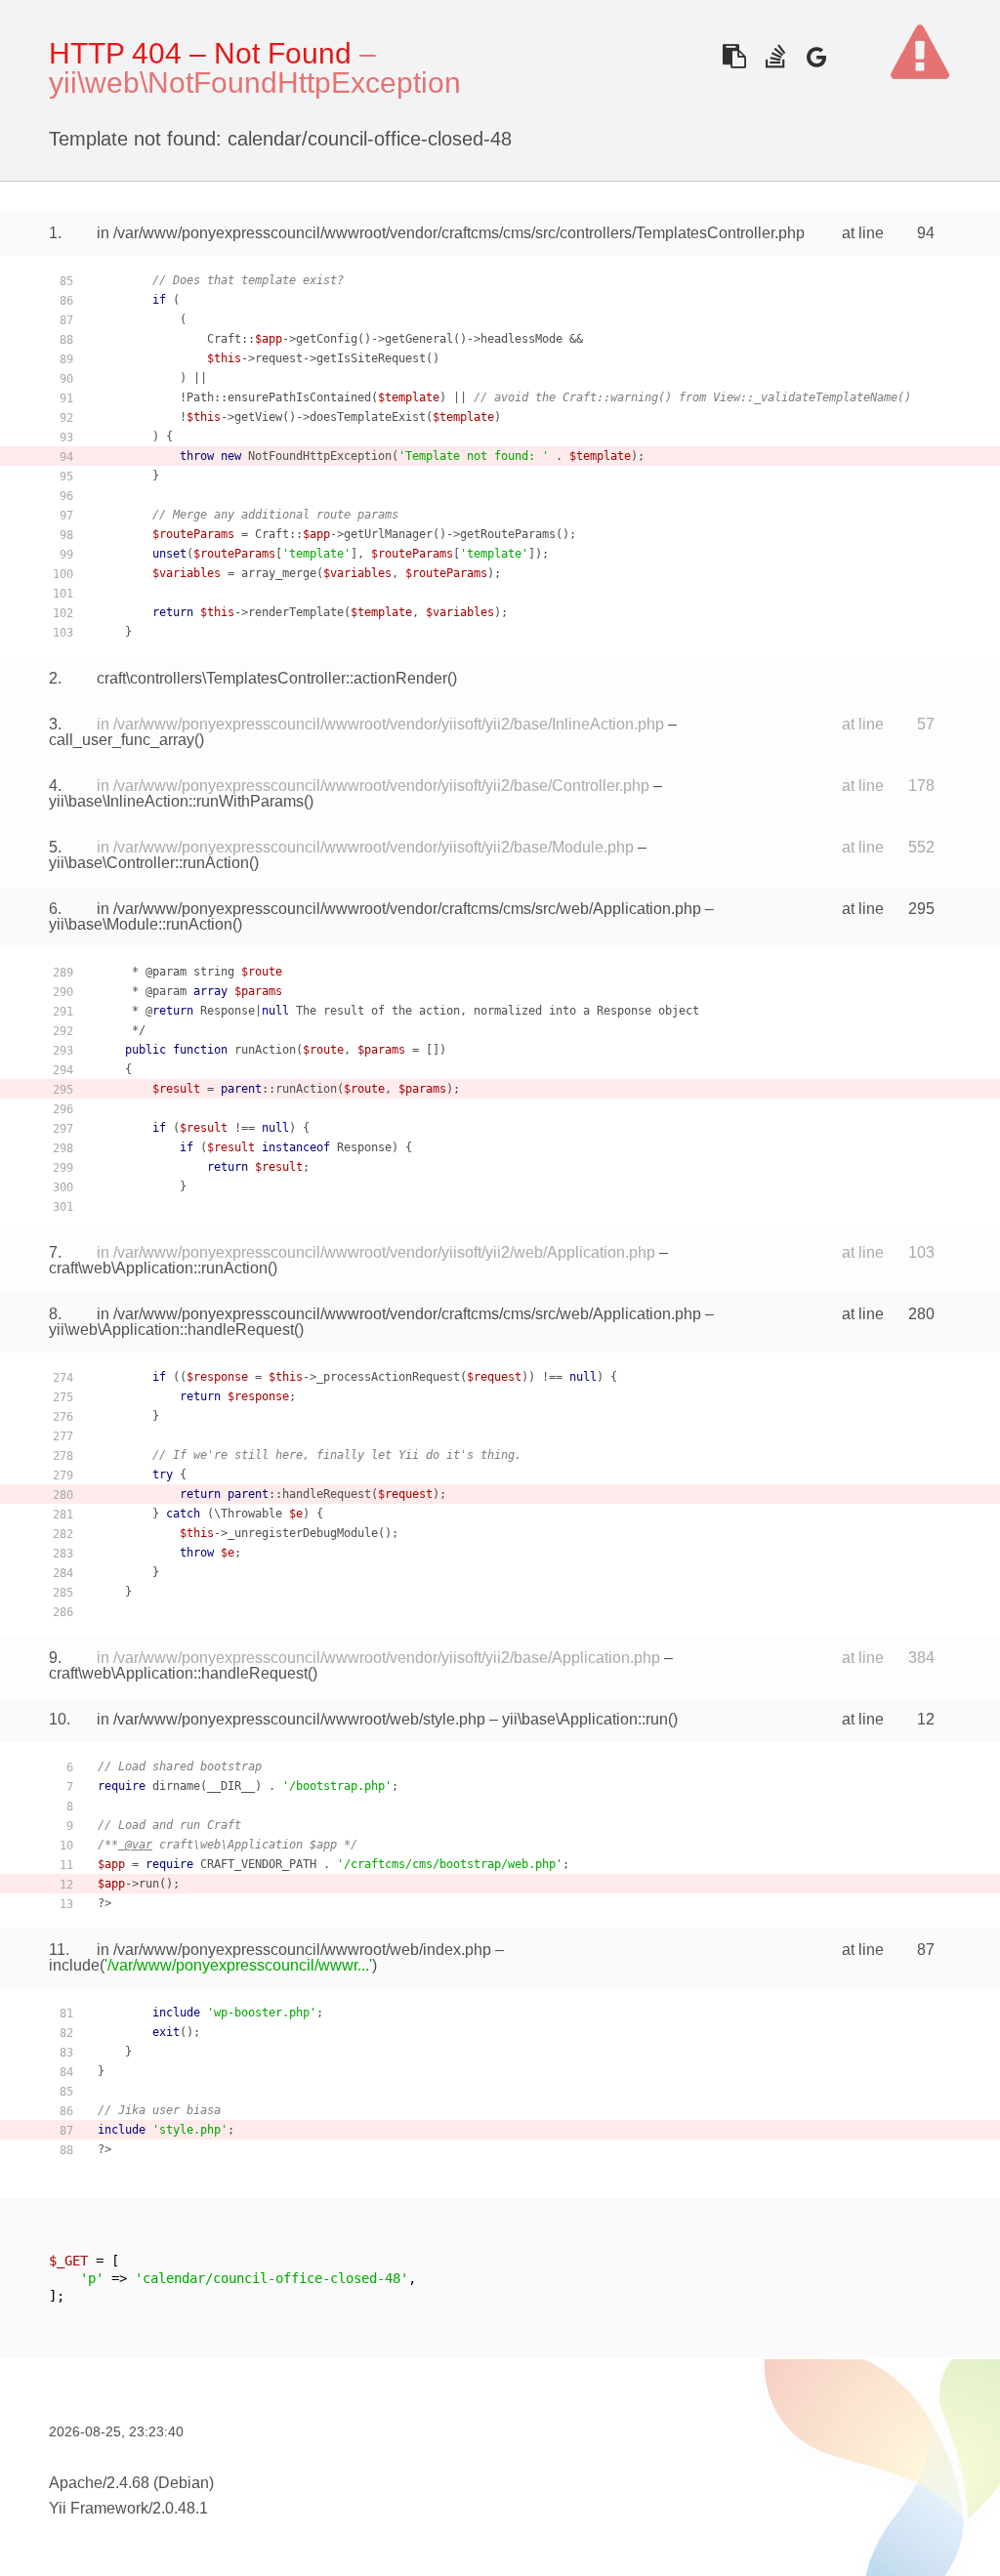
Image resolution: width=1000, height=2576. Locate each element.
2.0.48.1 (180, 2508)
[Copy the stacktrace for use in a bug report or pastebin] (734, 56)
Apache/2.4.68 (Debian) (131, 2483)
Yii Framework (99, 2508)
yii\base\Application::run (585, 1719)
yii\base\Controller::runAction (149, 863)
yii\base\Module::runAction (141, 924)
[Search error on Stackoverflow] (775, 56)
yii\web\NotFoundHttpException (255, 83)
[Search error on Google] (816, 56)
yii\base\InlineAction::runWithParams (176, 801)
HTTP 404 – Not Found (200, 53)
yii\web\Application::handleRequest (171, 1330)
